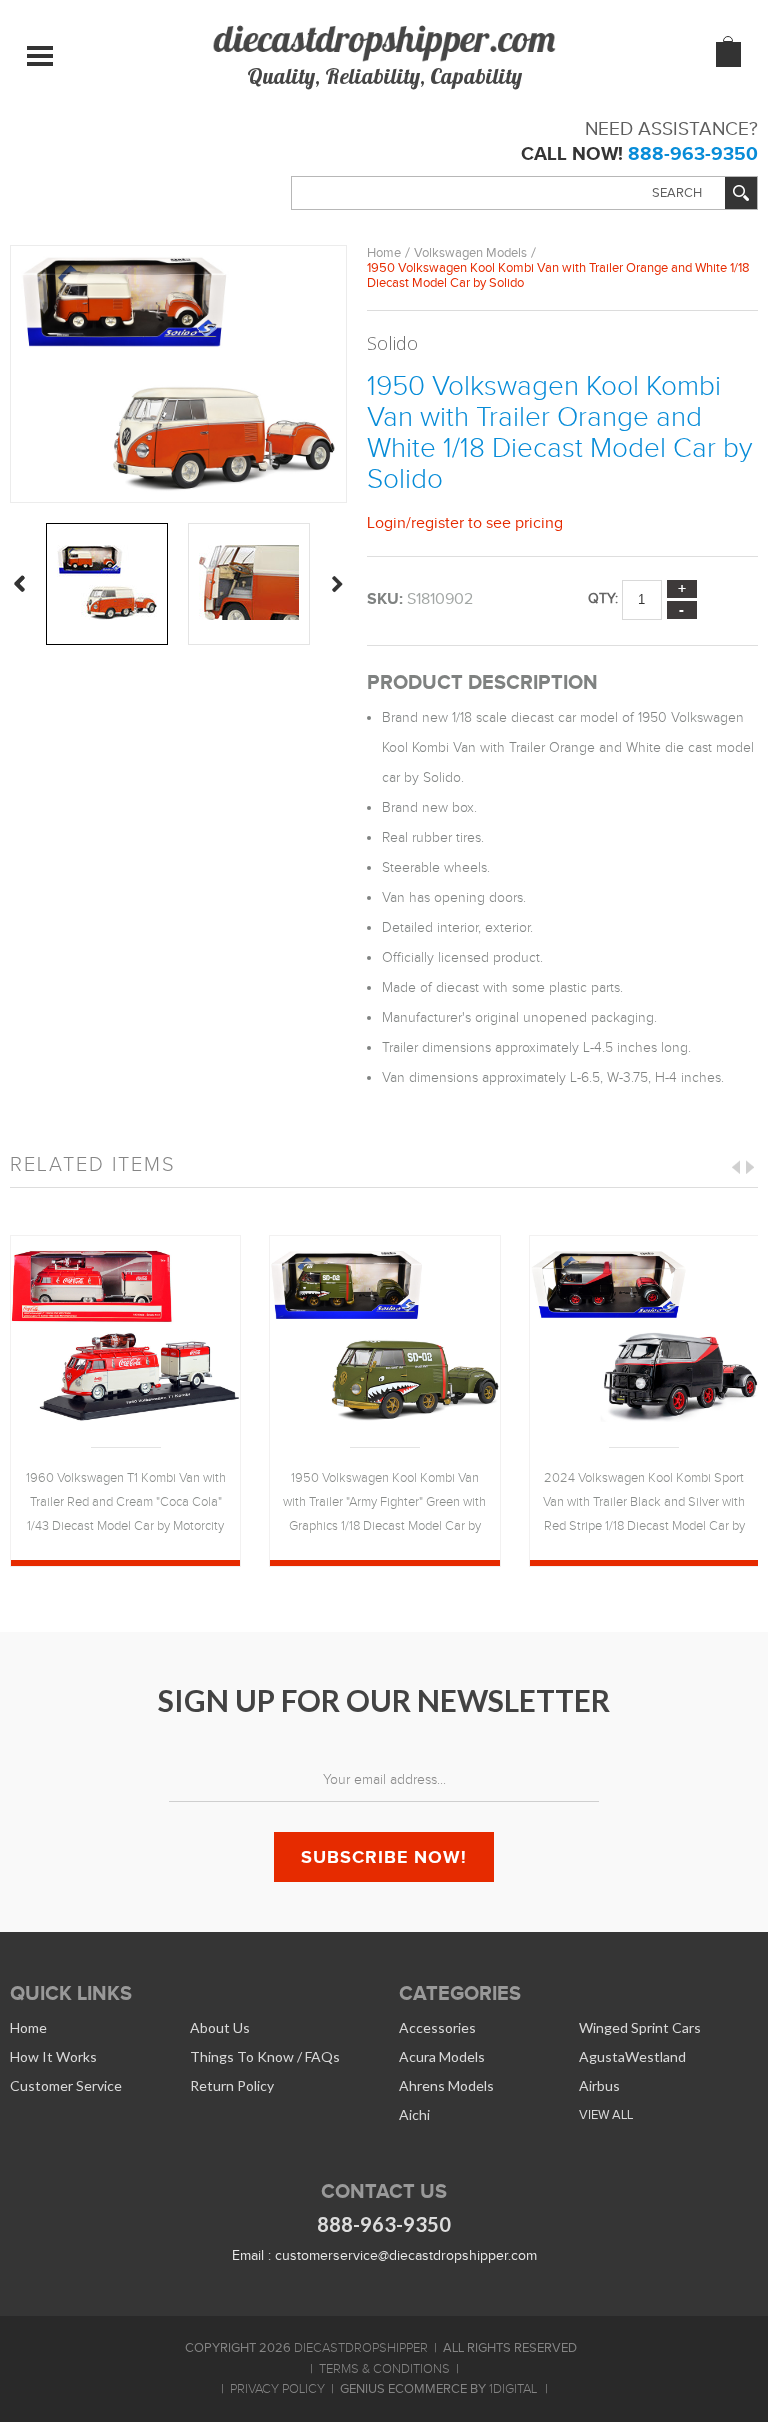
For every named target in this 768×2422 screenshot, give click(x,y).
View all (606, 2114)
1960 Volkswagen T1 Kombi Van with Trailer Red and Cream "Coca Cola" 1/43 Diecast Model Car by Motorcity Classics (126, 1504)
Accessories (437, 2027)
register (437, 522)
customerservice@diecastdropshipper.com (406, 2255)
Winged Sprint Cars (640, 2027)
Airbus (599, 2085)
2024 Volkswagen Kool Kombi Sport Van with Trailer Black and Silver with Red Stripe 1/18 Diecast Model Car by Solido (644, 1504)
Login (386, 522)
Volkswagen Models (470, 252)
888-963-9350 (693, 153)
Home (384, 252)
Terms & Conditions (384, 2369)
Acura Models (442, 2056)
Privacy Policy (277, 2389)
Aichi (414, 2114)
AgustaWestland (632, 2056)
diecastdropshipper (361, 2348)
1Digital (513, 2389)
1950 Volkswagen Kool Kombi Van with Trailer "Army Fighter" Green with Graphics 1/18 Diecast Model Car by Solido (384, 1504)
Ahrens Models (446, 2085)
